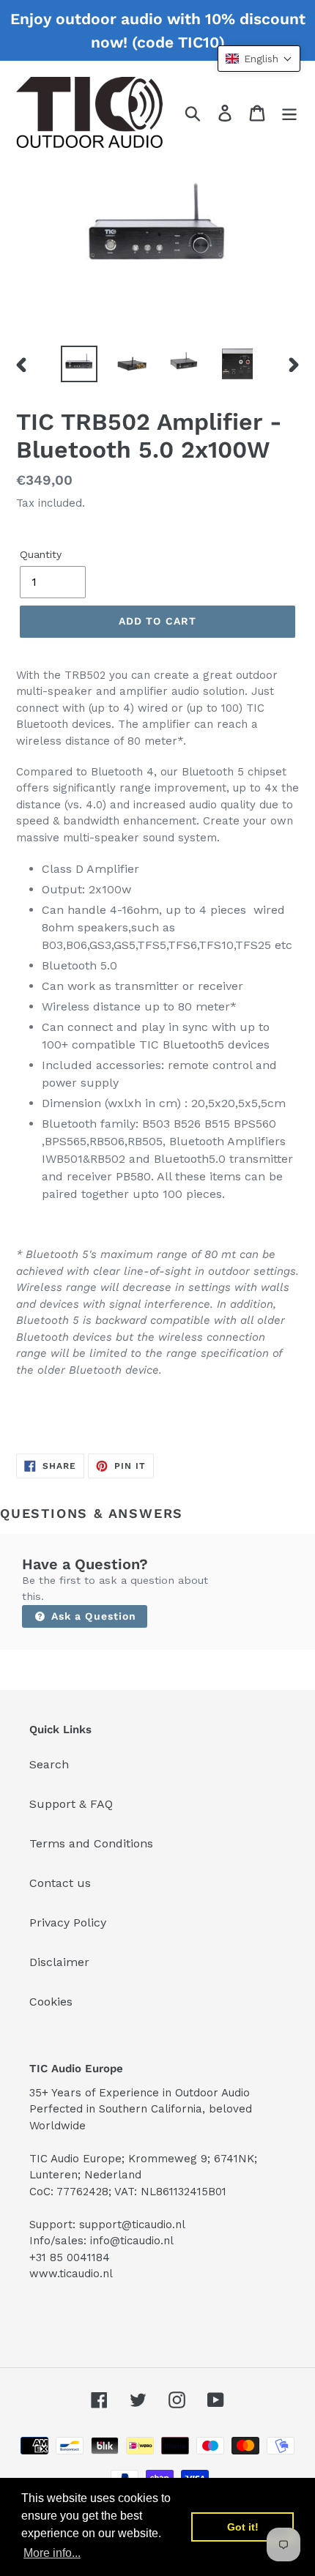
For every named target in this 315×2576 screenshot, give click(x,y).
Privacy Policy (68, 1922)
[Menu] (289, 112)
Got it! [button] (243, 2527)
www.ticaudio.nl (71, 2274)
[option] (79, 364)
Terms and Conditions (91, 1843)
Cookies (51, 2002)
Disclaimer (59, 1962)
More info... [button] (52, 2553)
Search (49, 1764)
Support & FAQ (71, 1804)
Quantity (41, 554)
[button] (259, 59)
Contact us (60, 1883)
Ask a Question (92, 1616)
